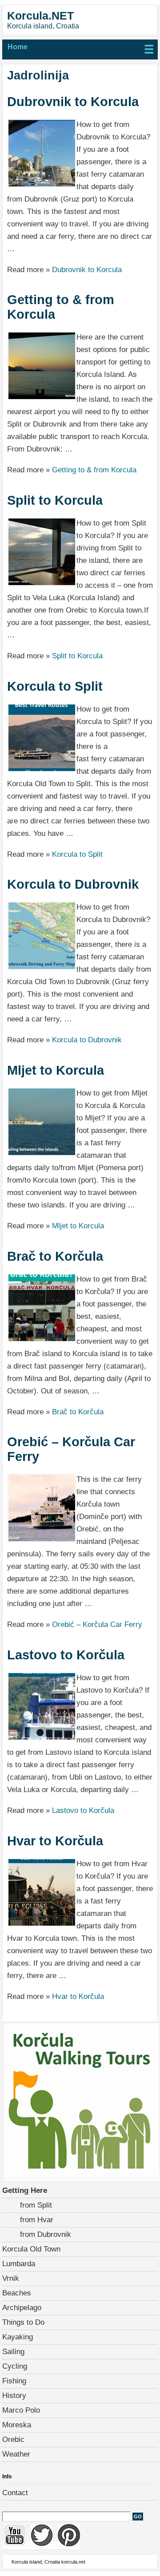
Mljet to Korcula (56, 1070)
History (14, 2396)
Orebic (13, 2439)
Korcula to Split (55, 686)
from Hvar (37, 2220)
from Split (36, 2205)
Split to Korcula (55, 500)
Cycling (15, 2366)
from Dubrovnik (46, 2234)
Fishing (14, 2381)
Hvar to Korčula (55, 1841)
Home (18, 47)
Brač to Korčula (55, 1256)
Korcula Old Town (31, 2249)
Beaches (17, 2293)
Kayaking (18, 2337)
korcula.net (73, 2562)
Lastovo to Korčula (66, 1655)
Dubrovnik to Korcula (73, 102)
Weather (16, 2454)
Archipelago (22, 2308)
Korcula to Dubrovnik (73, 884)
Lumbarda (19, 2264)
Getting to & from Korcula (61, 307)
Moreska (17, 2425)
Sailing (13, 2352)
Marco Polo (21, 2410)
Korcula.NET (40, 16)
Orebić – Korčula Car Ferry (71, 1449)
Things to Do (23, 2322)
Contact (15, 2493)
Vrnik (11, 2278)
